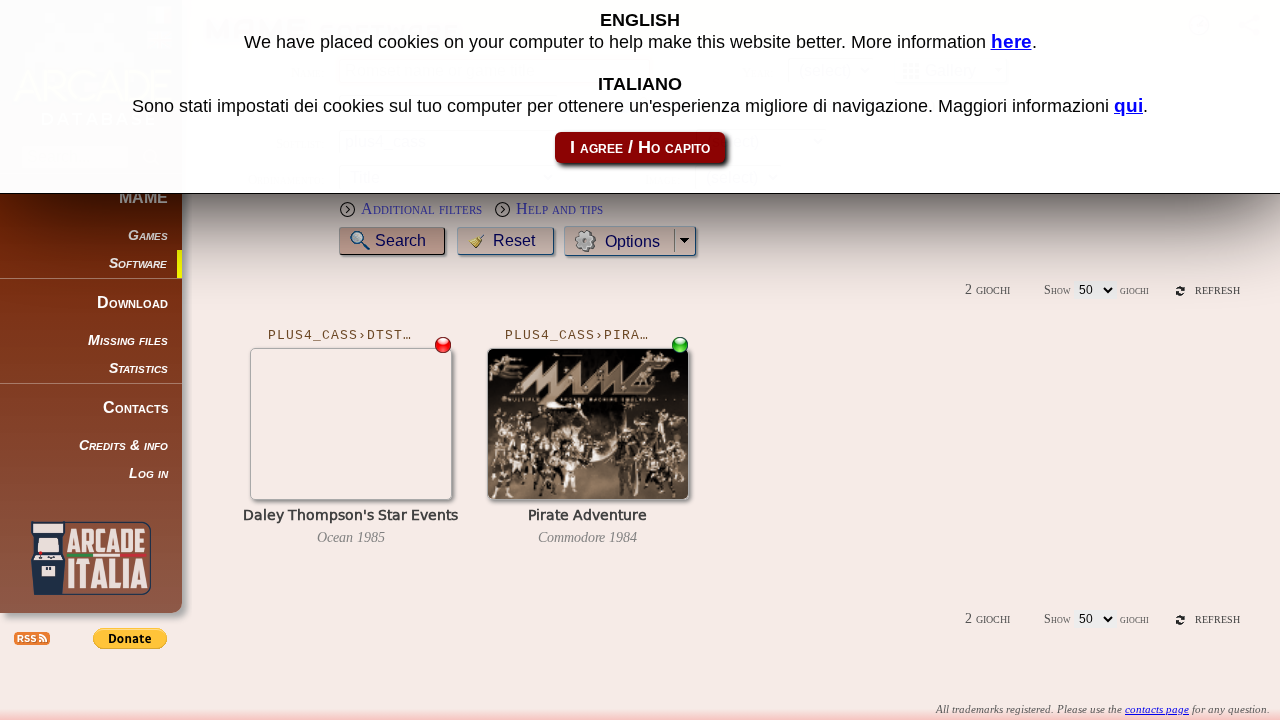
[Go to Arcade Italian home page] (91, 558)
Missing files (128, 340)
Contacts (135, 407)
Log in (148, 473)
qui (1128, 105)
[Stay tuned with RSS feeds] (30, 638)
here (1011, 41)
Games (148, 235)
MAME (143, 197)
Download (132, 302)
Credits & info (123, 445)
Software (138, 263)
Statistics (138, 368)
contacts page (1157, 709)
